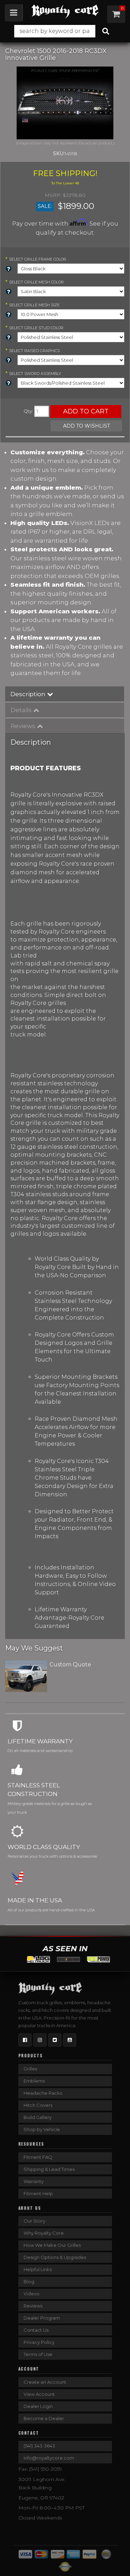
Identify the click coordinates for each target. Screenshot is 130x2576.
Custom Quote (70, 1664)
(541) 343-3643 (39, 2446)
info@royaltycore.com (49, 2458)
